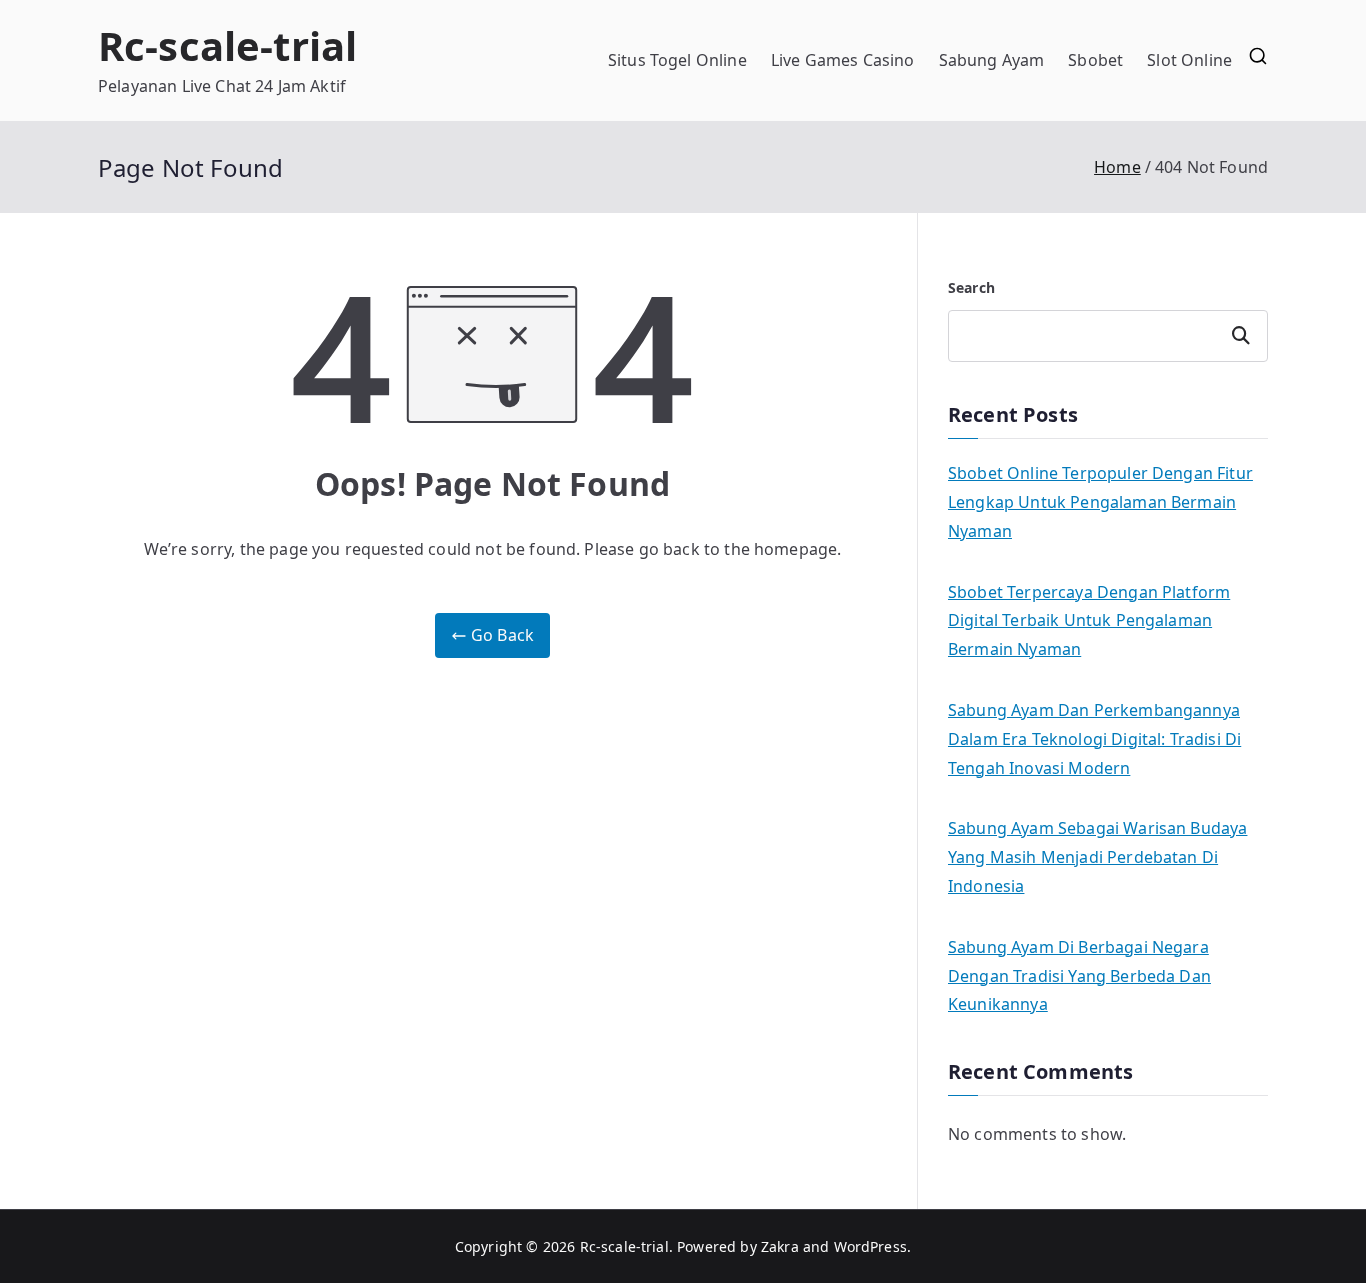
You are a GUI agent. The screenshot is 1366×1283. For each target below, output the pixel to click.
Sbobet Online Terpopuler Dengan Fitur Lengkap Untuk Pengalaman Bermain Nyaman (1100, 502)
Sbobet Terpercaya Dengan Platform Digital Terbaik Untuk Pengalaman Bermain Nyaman (1089, 621)
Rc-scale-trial (227, 45)
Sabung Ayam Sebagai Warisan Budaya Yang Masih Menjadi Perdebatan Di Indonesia (1097, 857)
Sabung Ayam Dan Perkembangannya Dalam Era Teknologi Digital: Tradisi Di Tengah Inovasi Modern (1094, 739)
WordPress (870, 1246)
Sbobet (1095, 60)
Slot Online (1189, 60)
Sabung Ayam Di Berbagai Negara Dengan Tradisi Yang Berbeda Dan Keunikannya (1079, 976)
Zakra (780, 1246)
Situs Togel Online (677, 60)
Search (971, 287)
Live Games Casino (843, 60)
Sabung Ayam (992, 60)
